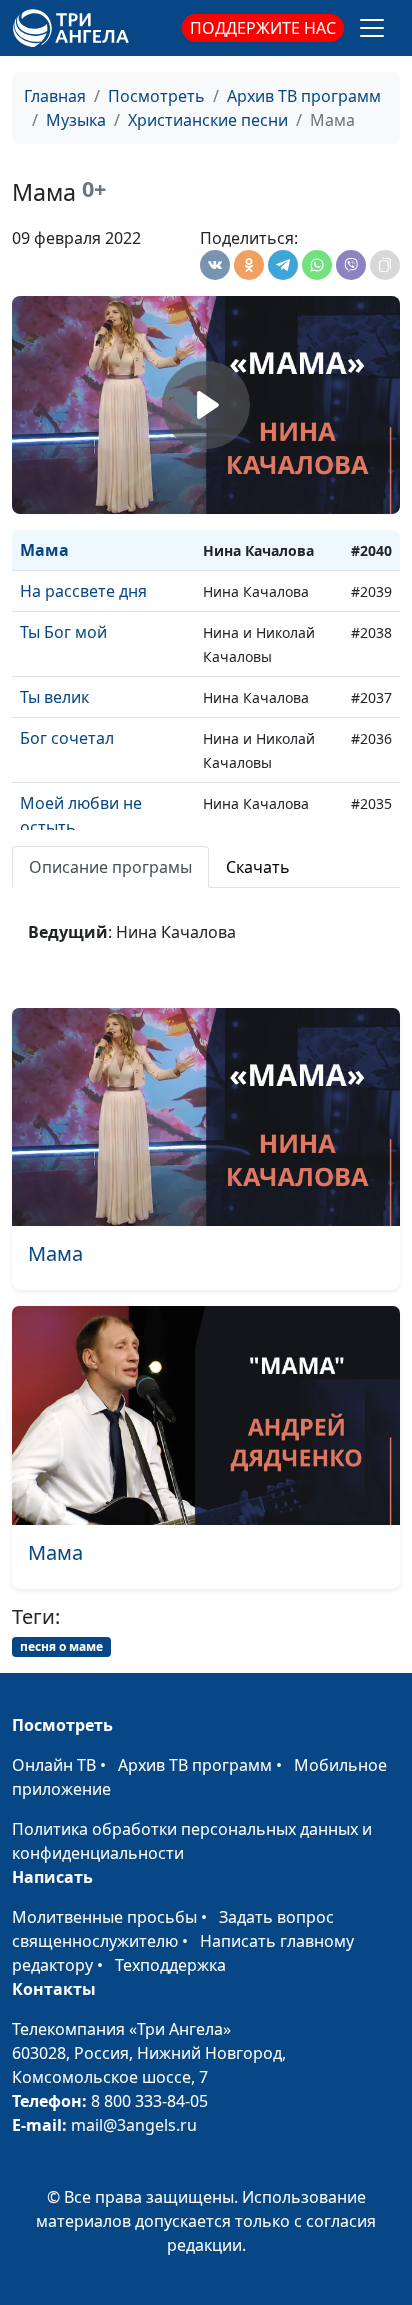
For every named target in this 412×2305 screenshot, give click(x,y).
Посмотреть (156, 96)
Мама (44, 550)
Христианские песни (208, 120)
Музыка (76, 120)
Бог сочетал (67, 738)
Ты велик (54, 697)
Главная (55, 96)
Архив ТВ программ (304, 96)
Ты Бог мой (63, 632)
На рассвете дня (83, 591)
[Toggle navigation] (372, 28)
